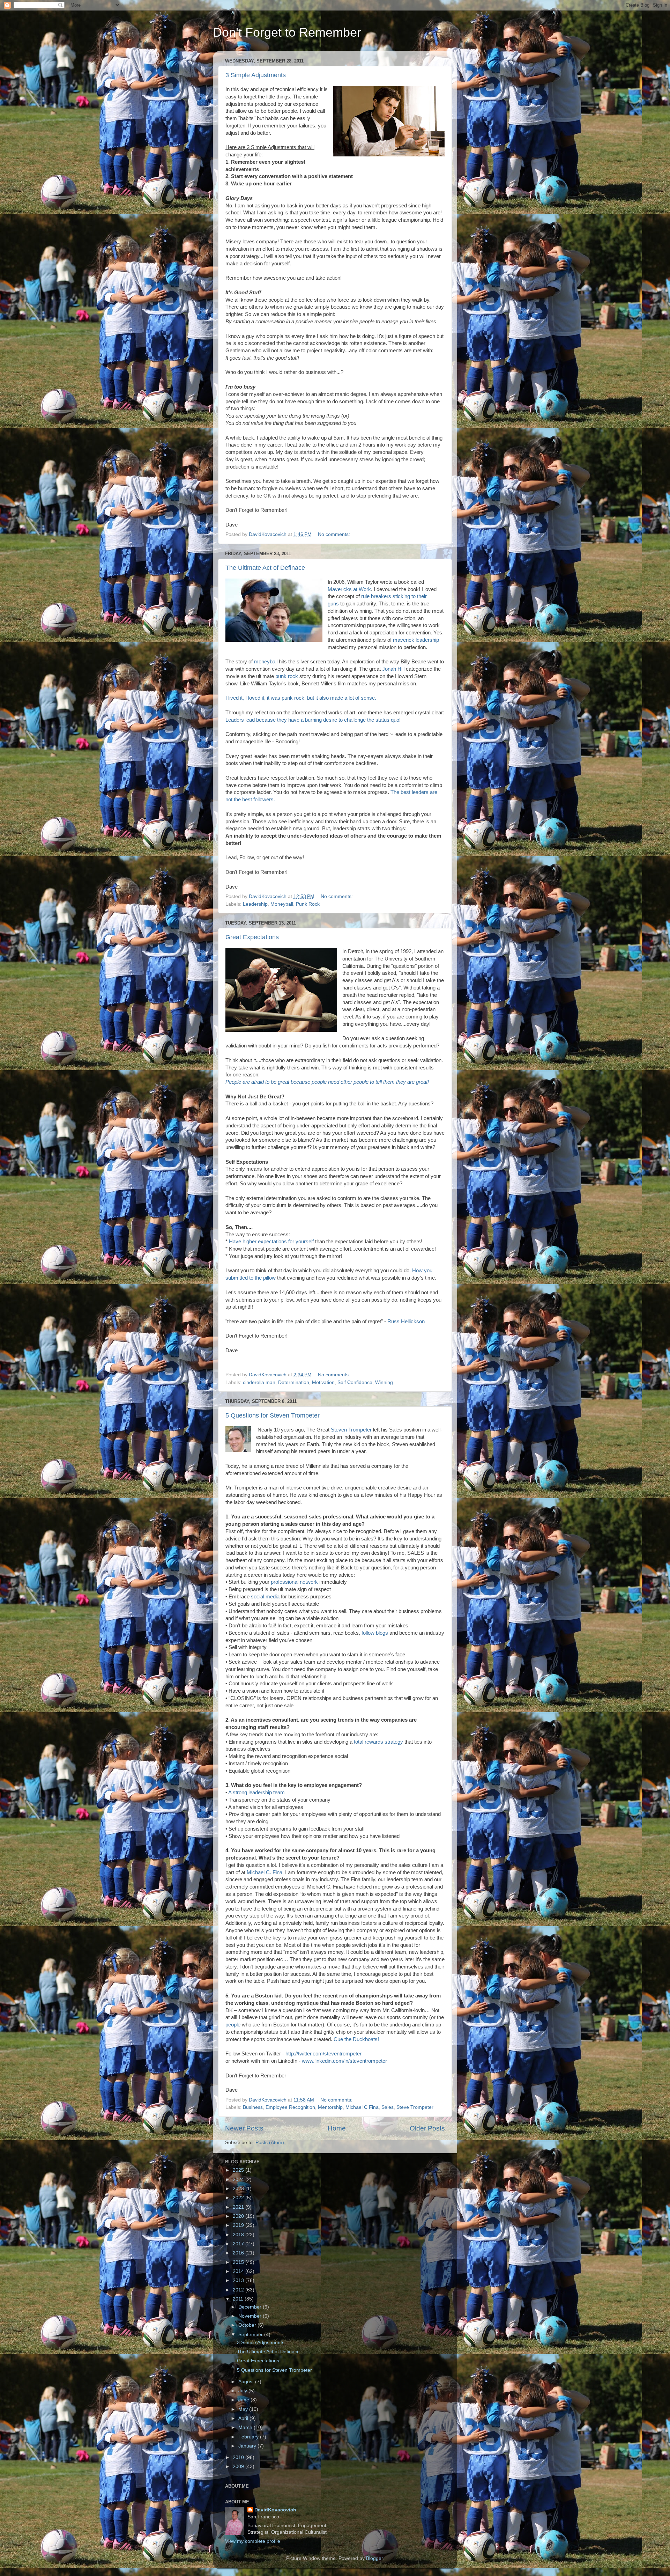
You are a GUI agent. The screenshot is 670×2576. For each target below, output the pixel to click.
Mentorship (330, 2107)
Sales (388, 2107)
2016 (239, 2253)
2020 (239, 2216)
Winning (384, 1382)
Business (253, 2107)
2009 (239, 2467)
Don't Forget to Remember (287, 32)
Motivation (323, 1382)
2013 (239, 2280)
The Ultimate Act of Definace (265, 568)
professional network (294, 1582)
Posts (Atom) (270, 2143)
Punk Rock (308, 904)
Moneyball (282, 904)
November (251, 2316)
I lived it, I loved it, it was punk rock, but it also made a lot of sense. (301, 698)
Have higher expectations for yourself (271, 1242)
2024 (239, 2180)
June (244, 2400)
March (246, 2427)
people (233, 2025)
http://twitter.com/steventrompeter (323, 2054)
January (248, 2446)
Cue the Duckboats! (356, 2039)
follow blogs (375, 1633)
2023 (239, 2189)
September (251, 2335)
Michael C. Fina (265, 1872)
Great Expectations (252, 937)
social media (265, 1597)
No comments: (335, 534)
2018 (239, 2235)
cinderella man (259, 1382)
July (243, 2391)
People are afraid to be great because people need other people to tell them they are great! (327, 1082)
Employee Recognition (290, 2107)
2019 (239, 2225)
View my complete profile (253, 2541)
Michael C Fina (362, 2107)
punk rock (287, 676)
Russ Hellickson (406, 1322)
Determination (294, 1382)
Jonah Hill (393, 669)
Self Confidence (355, 1382)
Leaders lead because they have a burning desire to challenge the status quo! (313, 720)
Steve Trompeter (415, 2107)
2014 (239, 2271)
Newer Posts (244, 2128)
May (244, 2409)
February (249, 2437)
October (248, 2325)
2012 (239, 2290)
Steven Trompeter (352, 1430)
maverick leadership (416, 640)
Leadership (255, 904)
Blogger (374, 2558)
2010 (239, 2457)
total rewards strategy (378, 1742)
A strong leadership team (256, 1793)
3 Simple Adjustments (256, 75)
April (244, 2418)
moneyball (266, 662)
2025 (239, 2170)
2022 (239, 2198)
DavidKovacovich (275, 2510)
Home (337, 2128)
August (247, 2382)
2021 (239, 2207)
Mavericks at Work (349, 589)
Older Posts (427, 2128)
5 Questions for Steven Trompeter (273, 1415)
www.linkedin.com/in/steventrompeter (344, 2061)
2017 (239, 2244)
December (251, 2307)
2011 (239, 2299)
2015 (239, 2262)
